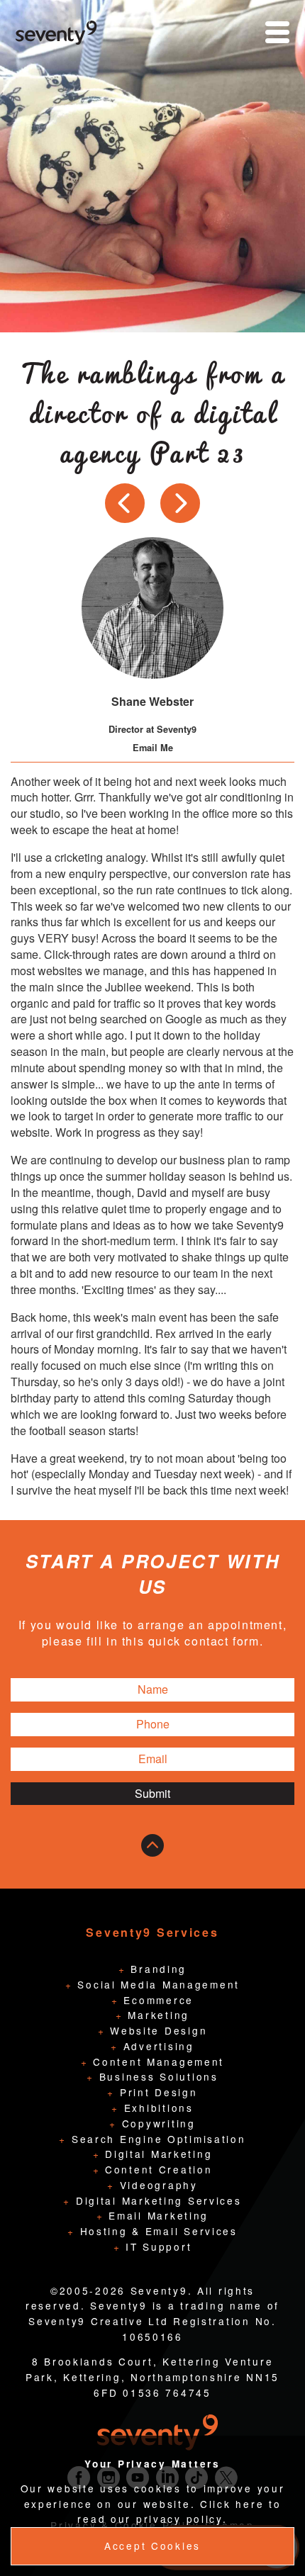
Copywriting (156, 2123)
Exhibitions (156, 2108)
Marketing (156, 2015)
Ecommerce (156, 2000)
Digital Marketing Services (156, 2200)
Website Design (156, 2030)
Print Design (156, 2092)
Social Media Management (156, 1984)
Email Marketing (156, 2215)
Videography (156, 2185)
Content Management (156, 2062)
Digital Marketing (156, 2154)
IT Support (156, 2246)
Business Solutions (156, 2076)
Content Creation (156, 2169)
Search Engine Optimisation (156, 2139)
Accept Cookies (152, 2546)
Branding (156, 1969)
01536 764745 (167, 2392)
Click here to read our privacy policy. (179, 2512)
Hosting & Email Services (156, 2231)
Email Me (153, 748)
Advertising (156, 2046)
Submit (152, 1793)
